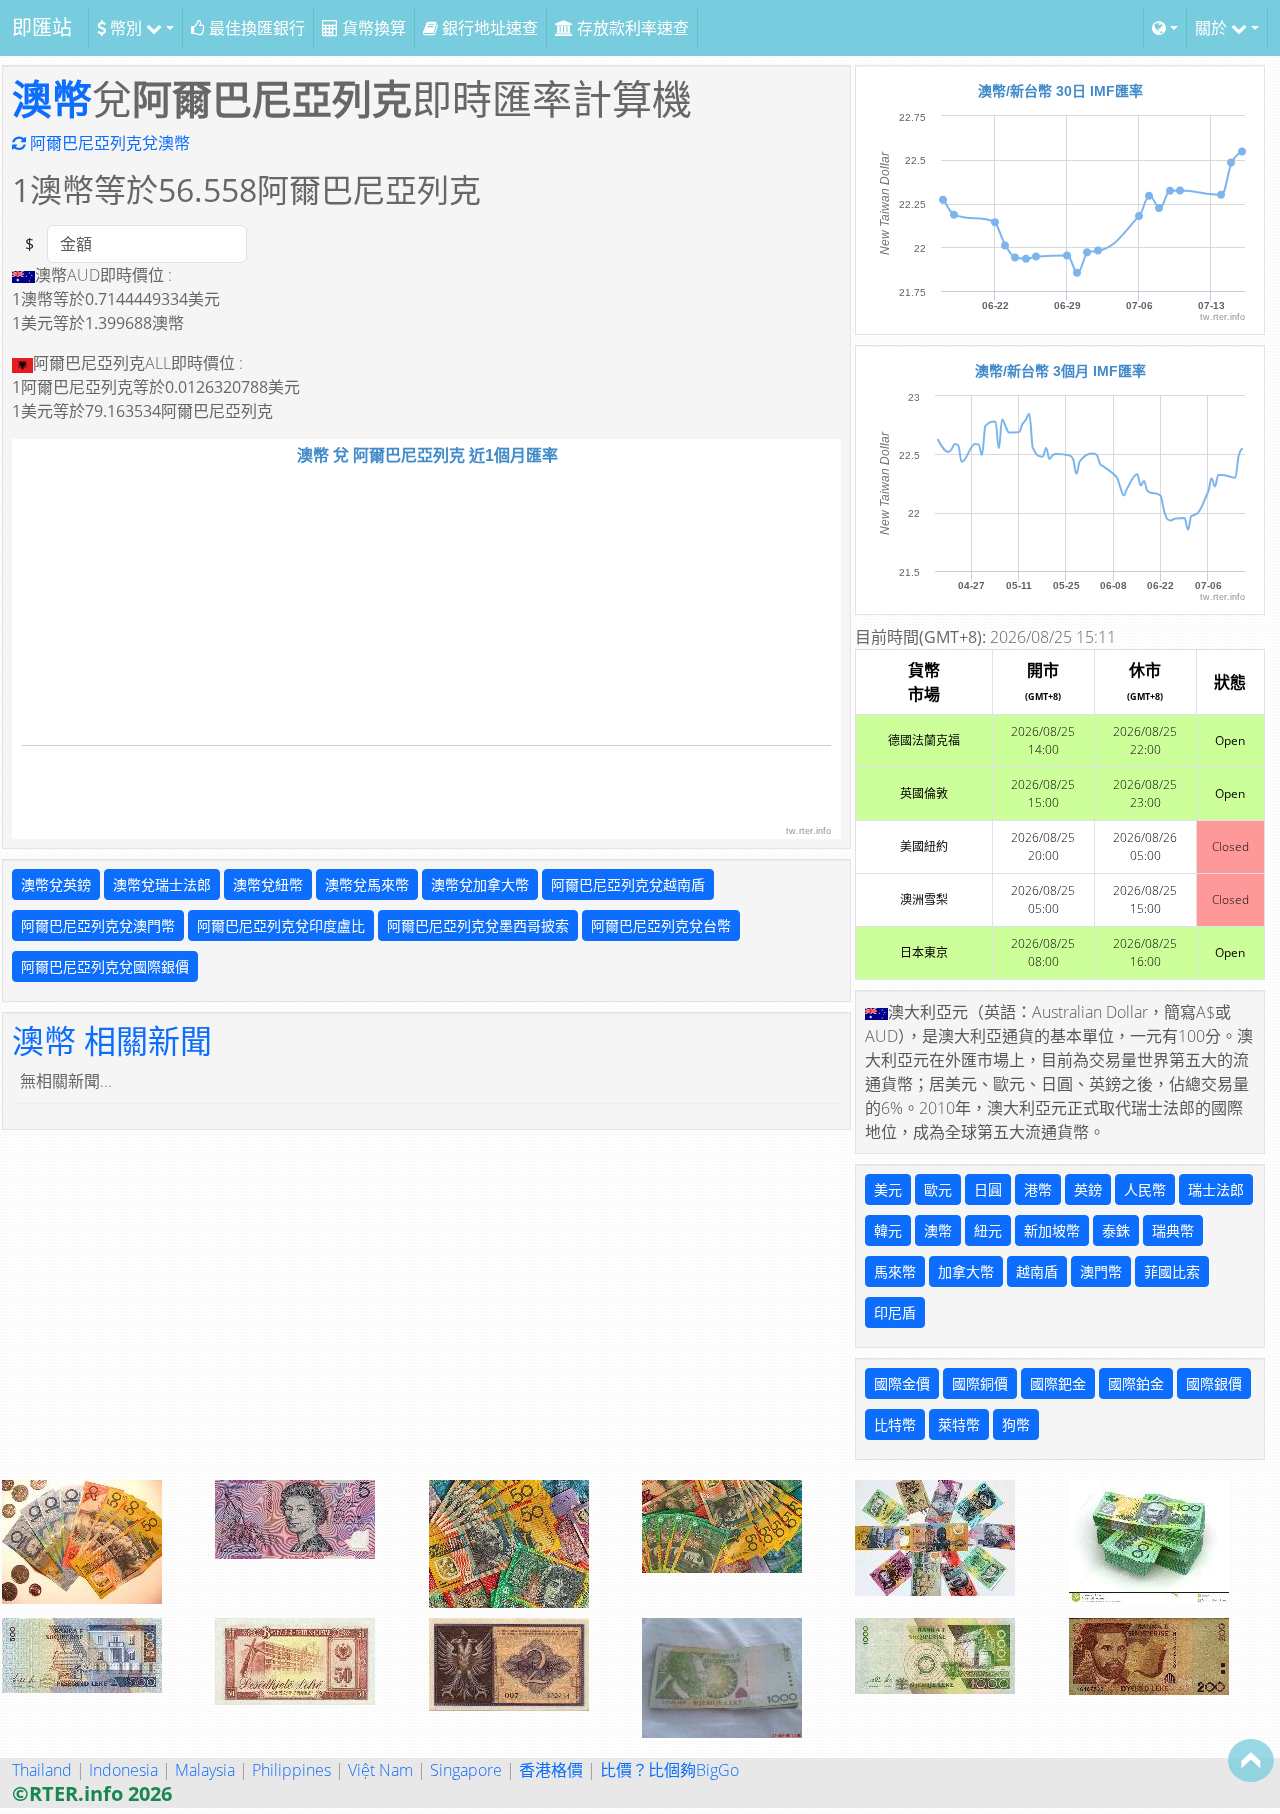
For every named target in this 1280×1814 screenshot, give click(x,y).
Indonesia (123, 1770)
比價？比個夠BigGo (669, 1770)
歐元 (938, 1189)
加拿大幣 (966, 1271)
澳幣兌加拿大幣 (480, 884)
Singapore (466, 1770)
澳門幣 (1101, 1271)
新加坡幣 (1052, 1230)
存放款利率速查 (631, 28)
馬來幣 (895, 1271)
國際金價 (902, 1383)
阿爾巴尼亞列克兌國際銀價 (105, 966)
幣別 (126, 28)
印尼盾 (895, 1312)
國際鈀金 (1058, 1383)
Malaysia (205, 1770)
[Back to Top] (1251, 1760)
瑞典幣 (1173, 1230)
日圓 (988, 1189)
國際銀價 (1214, 1383)
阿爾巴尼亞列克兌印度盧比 (281, 925)
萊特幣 (959, 1424)
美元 (888, 1189)
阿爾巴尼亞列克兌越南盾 (628, 884)
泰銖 (1116, 1230)
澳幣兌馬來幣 (367, 884)
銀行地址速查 (488, 28)
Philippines (291, 1770)
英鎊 (1088, 1189)
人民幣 (1145, 1189)
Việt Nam (380, 1770)
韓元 (888, 1230)
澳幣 (52, 98)
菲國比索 (1172, 1271)
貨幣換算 (372, 28)
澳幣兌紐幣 (268, 884)
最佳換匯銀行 (255, 28)
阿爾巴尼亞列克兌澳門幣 (98, 925)
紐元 (988, 1230)
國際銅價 (980, 1383)
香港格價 (551, 1770)
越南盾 (1037, 1271)
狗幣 (1016, 1424)
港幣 (1038, 1189)
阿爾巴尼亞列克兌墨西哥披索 (478, 925)
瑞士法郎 (1216, 1189)
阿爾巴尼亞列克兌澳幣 (108, 143)
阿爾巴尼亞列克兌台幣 (661, 925)
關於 (1213, 28)
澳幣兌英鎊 (56, 884)
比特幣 (895, 1424)
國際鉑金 (1136, 1383)
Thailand (42, 1770)
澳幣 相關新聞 (112, 1040)
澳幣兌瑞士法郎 (162, 884)
